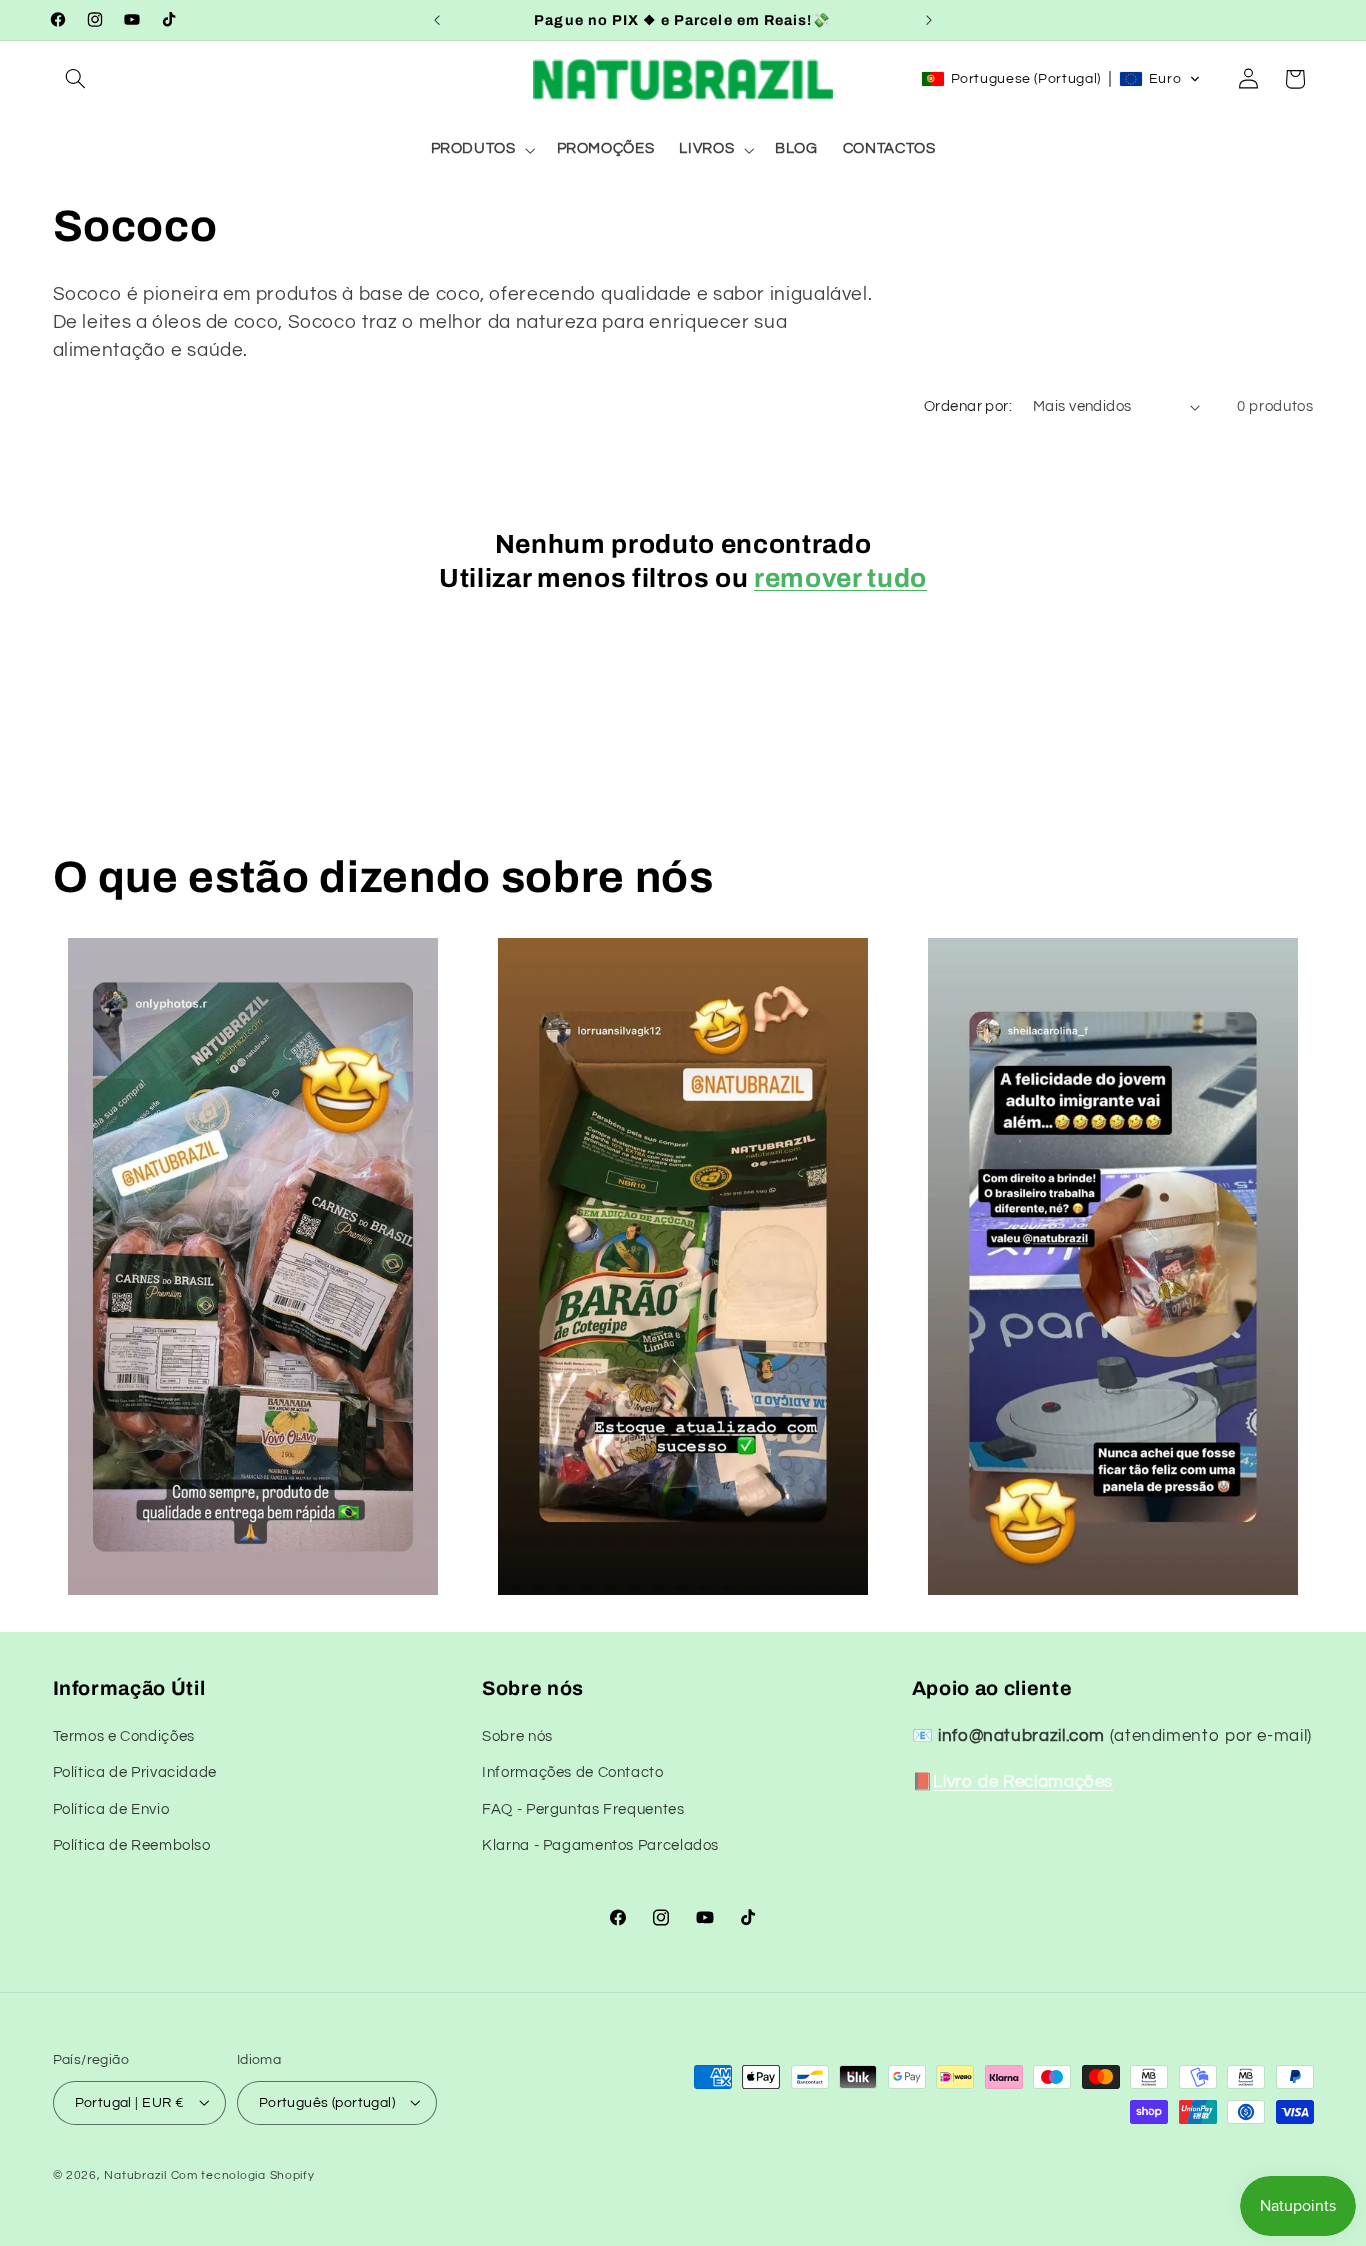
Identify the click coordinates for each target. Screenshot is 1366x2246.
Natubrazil (135, 2174)
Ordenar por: (968, 406)
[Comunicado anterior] (437, 20)
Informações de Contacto (573, 1773)
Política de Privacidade (135, 1773)
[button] (76, 79)
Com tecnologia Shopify (243, 2174)
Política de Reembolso (132, 1846)
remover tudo (840, 578)
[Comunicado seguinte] (929, 20)
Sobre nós (517, 1736)
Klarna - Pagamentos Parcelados (600, 1846)
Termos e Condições (124, 1736)
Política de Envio (111, 1809)
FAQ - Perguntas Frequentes (583, 1809)
